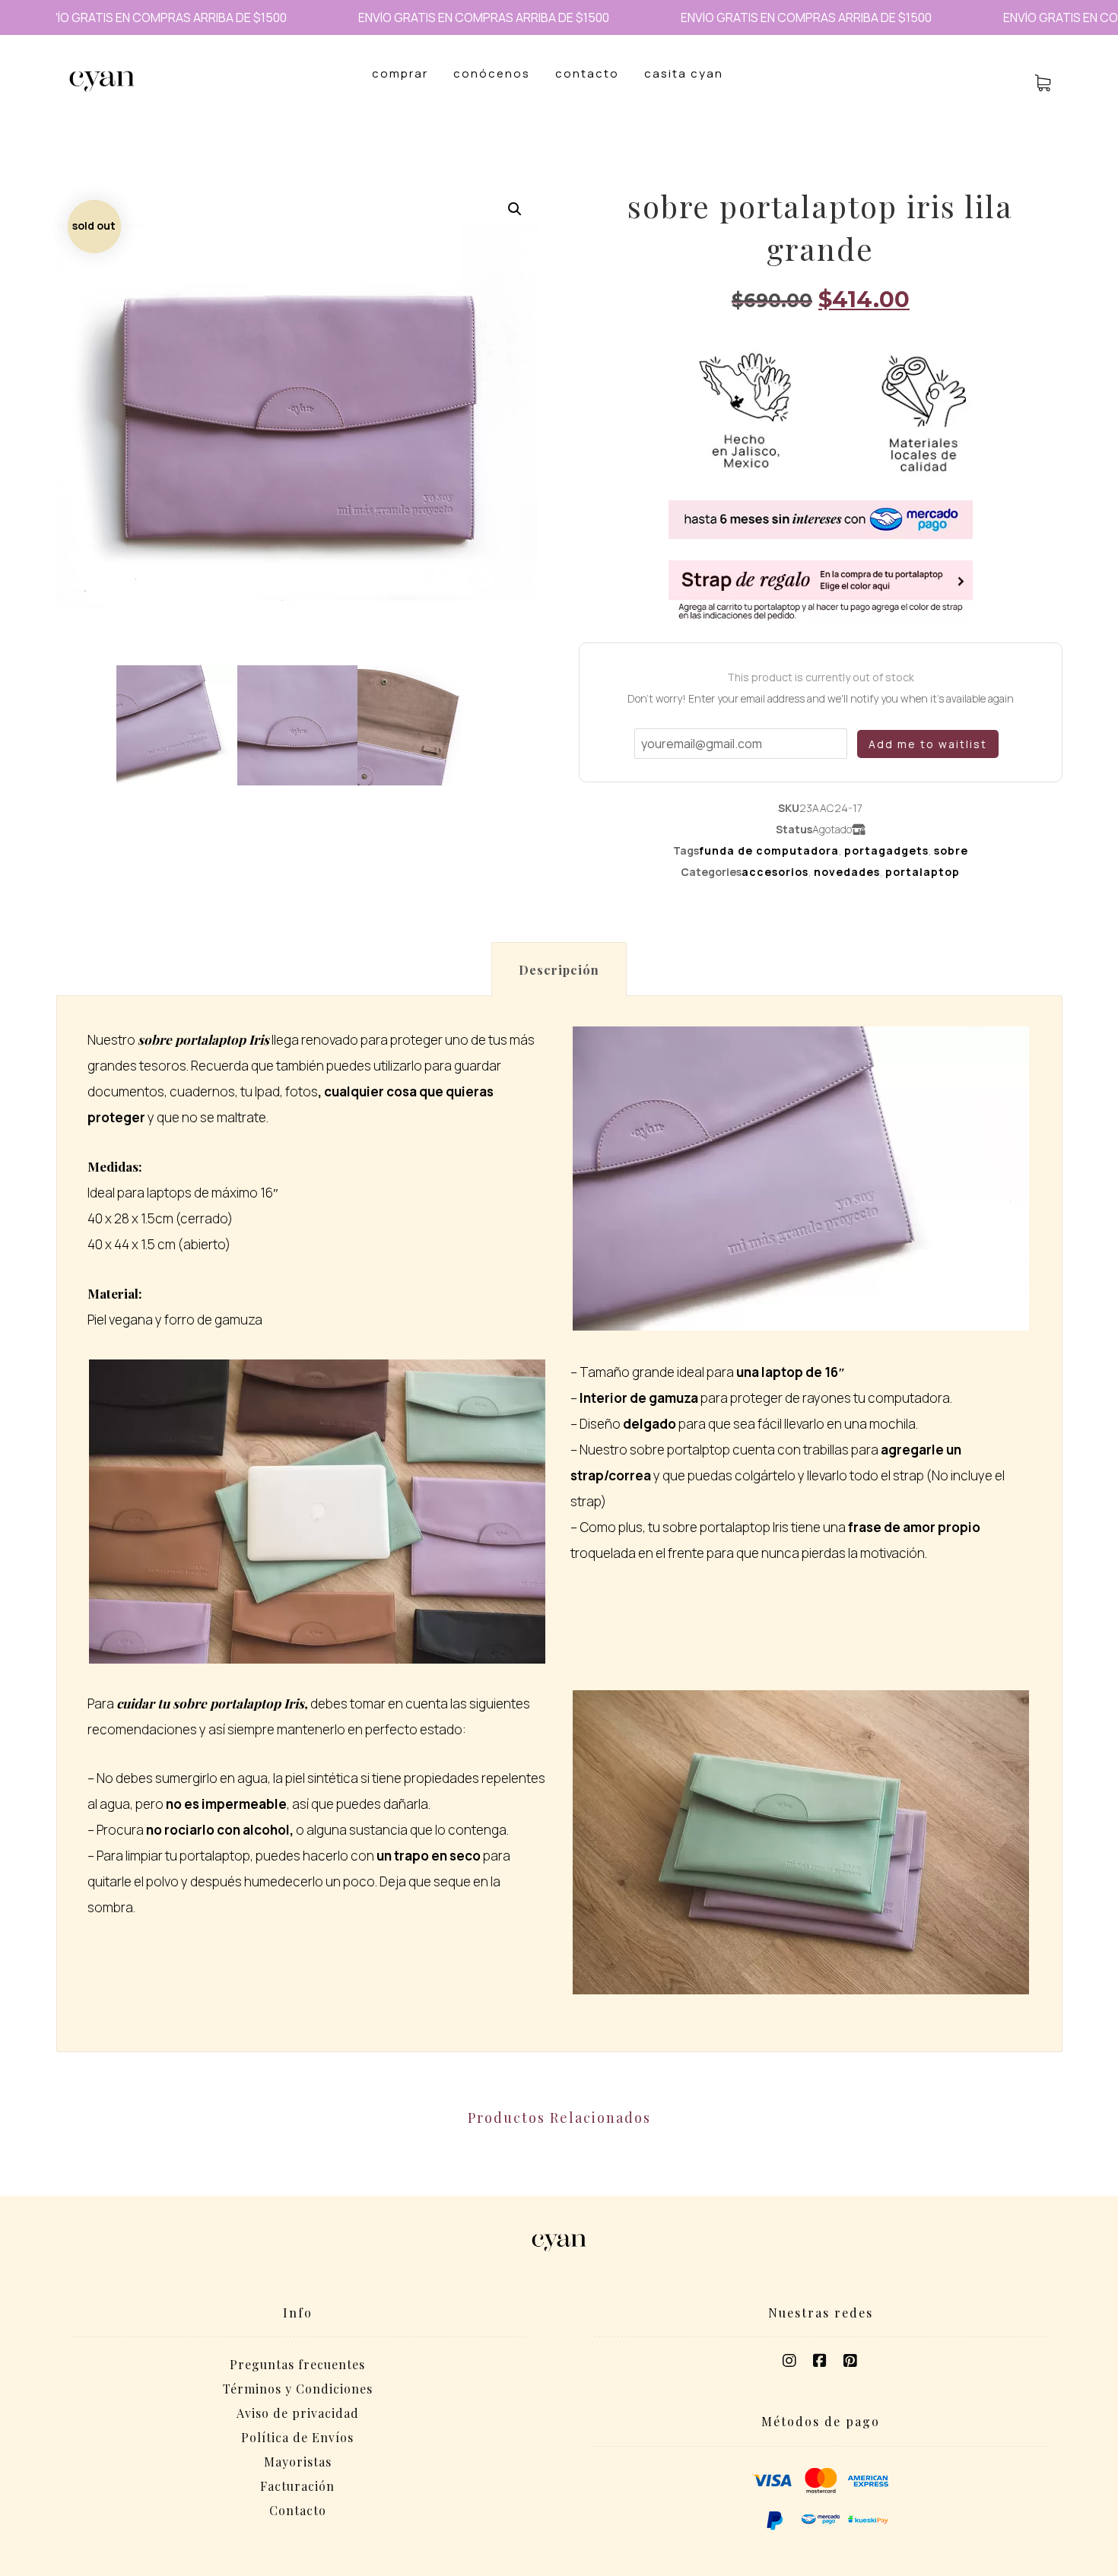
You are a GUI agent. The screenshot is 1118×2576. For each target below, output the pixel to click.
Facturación (297, 2486)
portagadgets (886, 850)
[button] (515, 209)
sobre (951, 850)
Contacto (298, 2510)
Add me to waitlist (928, 744)
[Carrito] (1043, 81)
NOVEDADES (847, 872)
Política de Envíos (297, 2437)
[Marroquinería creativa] (102, 81)
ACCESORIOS (775, 872)
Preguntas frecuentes (297, 2364)
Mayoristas (298, 2462)
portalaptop (923, 872)
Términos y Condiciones (298, 2389)
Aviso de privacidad (298, 2413)
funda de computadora (769, 850)
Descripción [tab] (559, 970)
